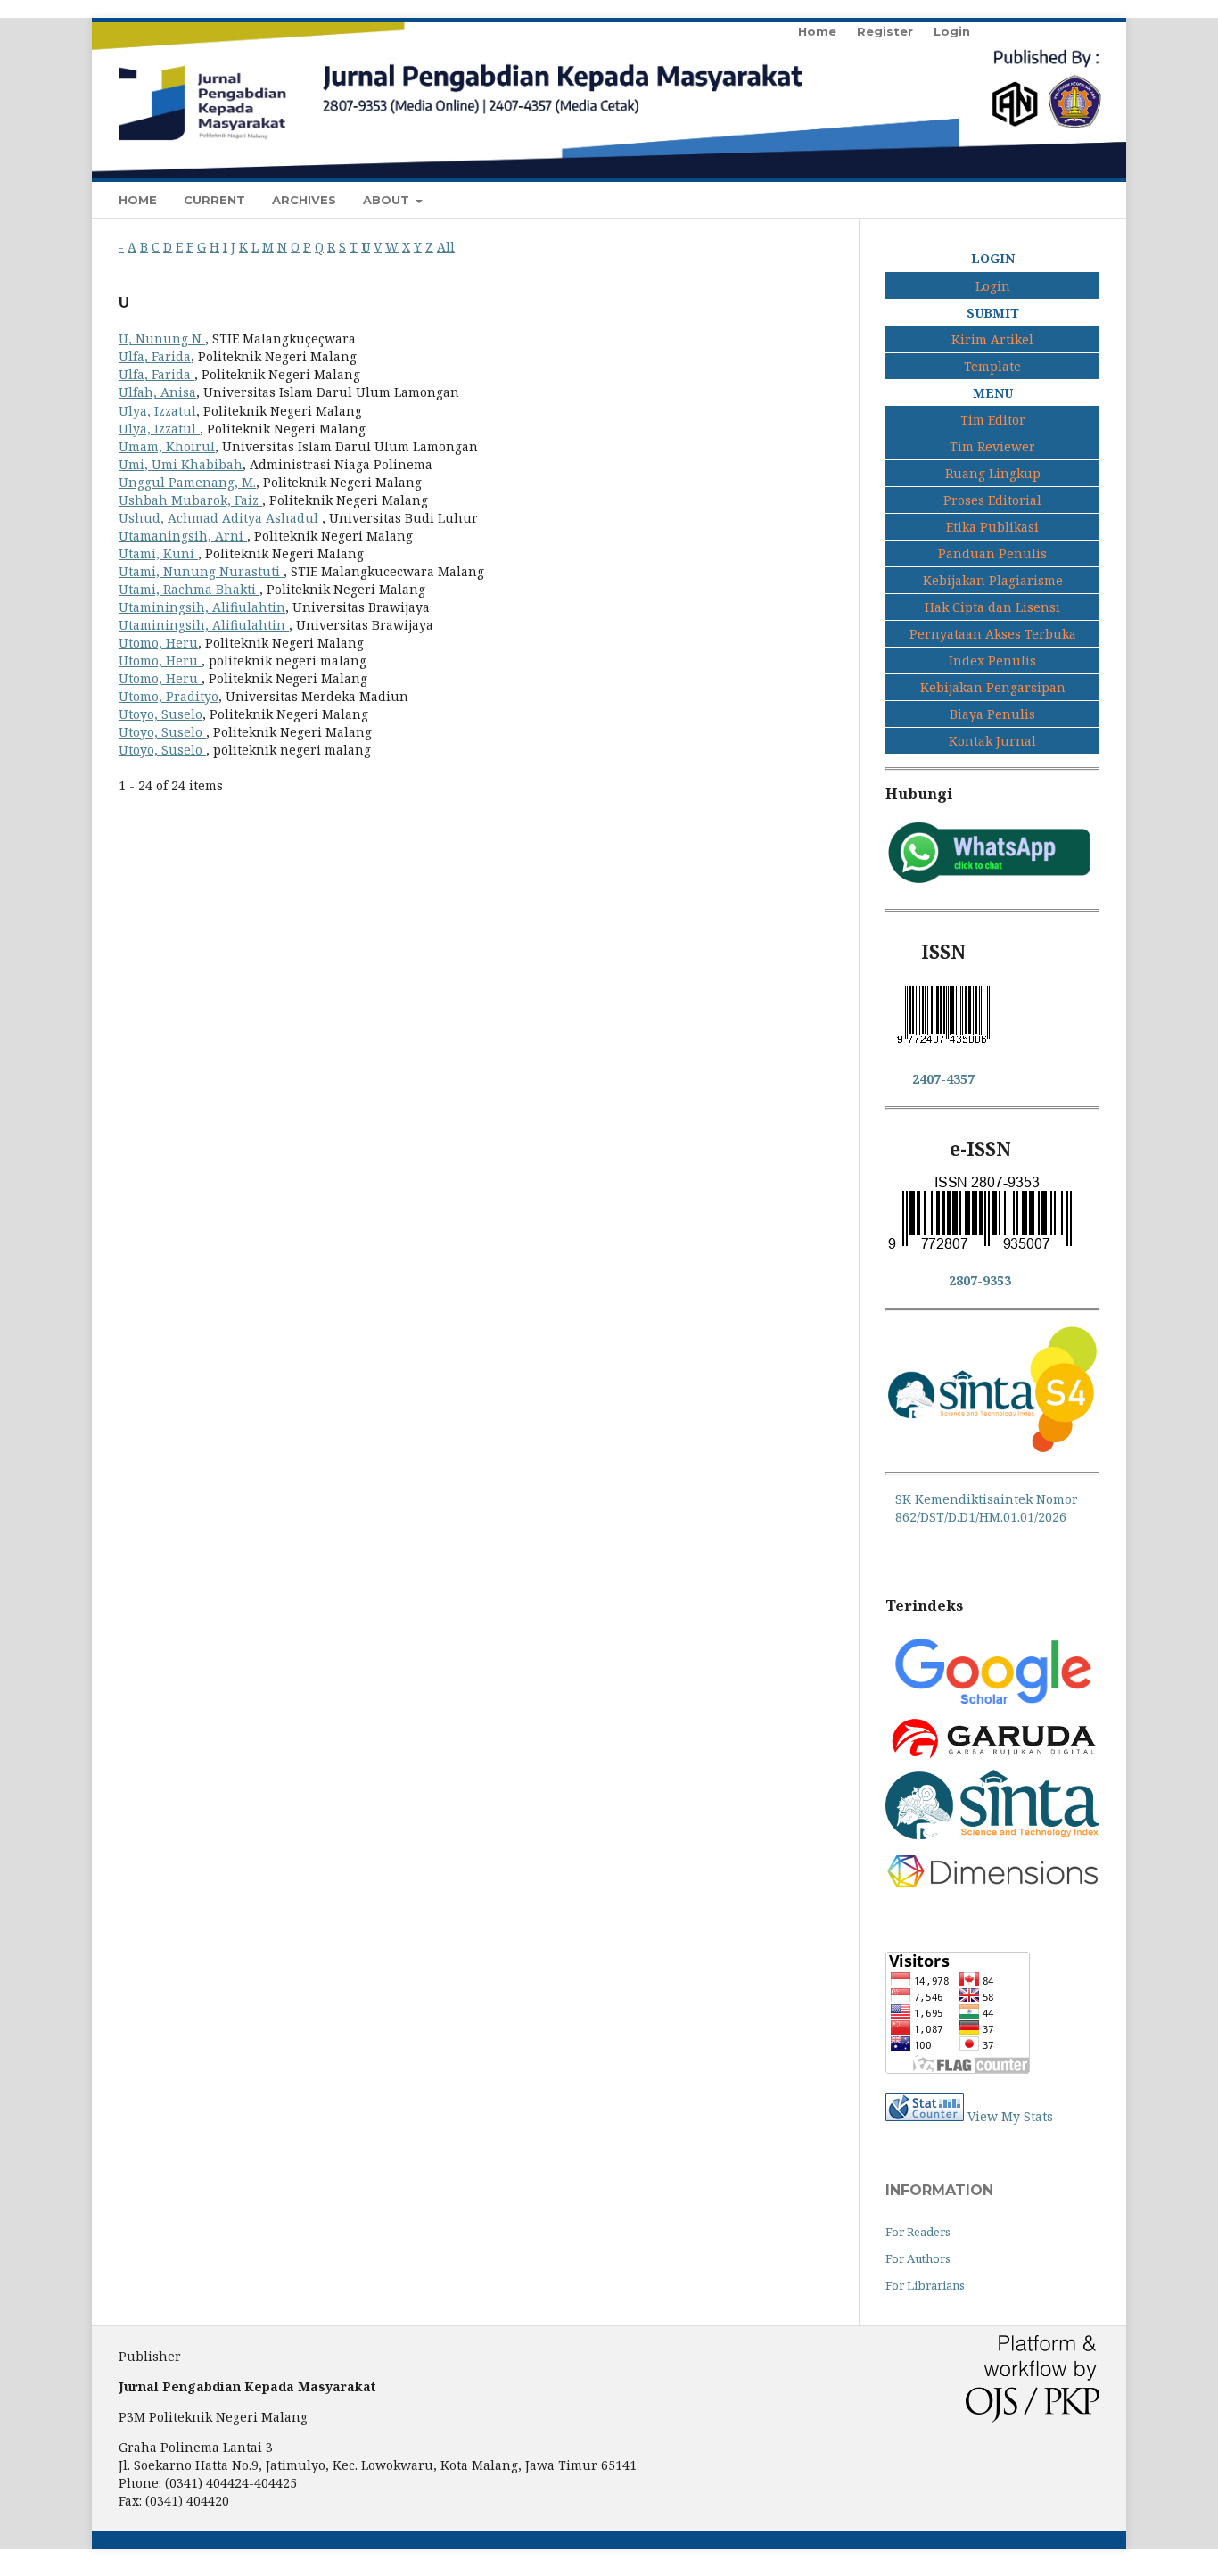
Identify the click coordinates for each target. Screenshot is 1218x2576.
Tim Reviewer (992, 446)
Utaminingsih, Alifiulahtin (202, 607)
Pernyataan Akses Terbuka (993, 634)
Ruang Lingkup (993, 473)
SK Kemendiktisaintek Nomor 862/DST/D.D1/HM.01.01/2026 (987, 1508)
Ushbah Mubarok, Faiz (190, 500)
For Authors (918, 2258)
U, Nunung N (162, 339)
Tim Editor (993, 420)
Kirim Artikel (992, 339)
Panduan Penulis (992, 553)
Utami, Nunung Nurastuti (201, 571)
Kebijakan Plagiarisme (993, 580)
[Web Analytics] (925, 2116)
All (446, 247)
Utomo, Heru (158, 643)
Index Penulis (992, 661)
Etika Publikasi (992, 527)
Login (952, 31)
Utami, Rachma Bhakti (189, 589)
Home (138, 200)
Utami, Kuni (158, 553)
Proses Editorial (992, 500)
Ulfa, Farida (155, 356)
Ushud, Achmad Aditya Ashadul (220, 518)
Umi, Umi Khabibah (181, 464)
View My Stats (1010, 2116)
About (388, 200)
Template (992, 366)
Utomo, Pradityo (169, 696)
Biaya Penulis (992, 714)
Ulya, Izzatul (157, 411)
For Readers (918, 2232)
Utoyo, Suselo (160, 714)
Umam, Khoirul (167, 446)
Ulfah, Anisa (157, 392)
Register (885, 31)
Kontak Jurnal (992, 741)
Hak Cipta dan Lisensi (992, 607)
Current (214, 200)
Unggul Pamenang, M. (187, 482)
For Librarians (925, 2285)
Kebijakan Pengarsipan (993, 687)
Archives (304, 200)
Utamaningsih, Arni (183, 536)
